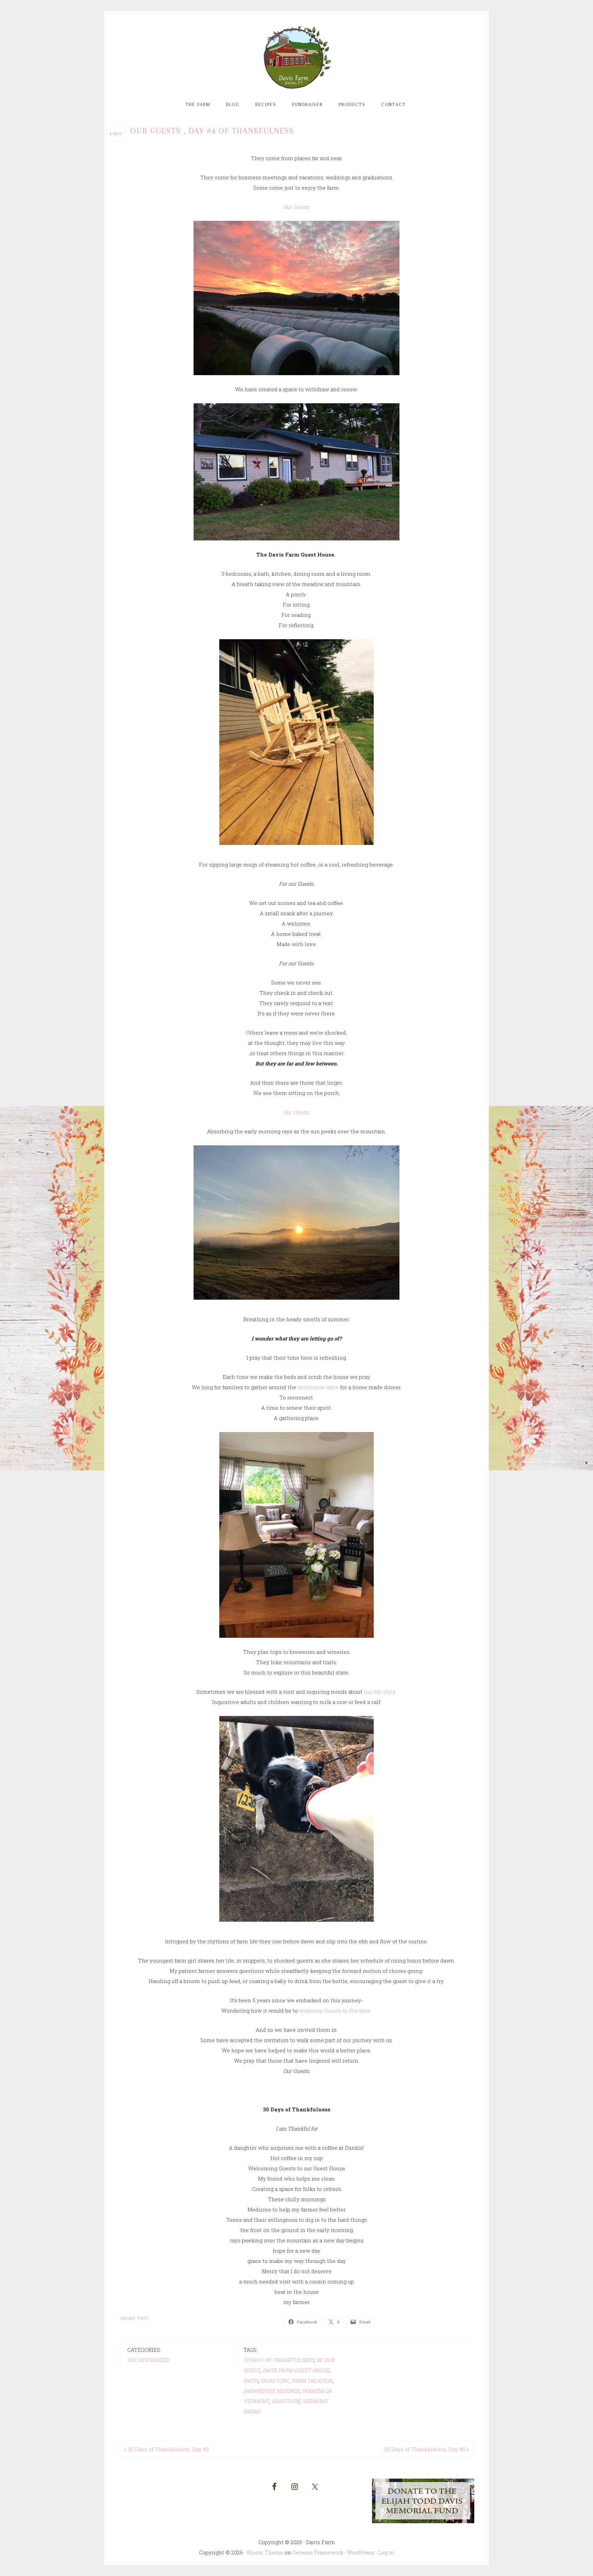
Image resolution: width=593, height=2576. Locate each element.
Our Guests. (296, 207)
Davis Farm (296, 58)
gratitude (286, 2401)
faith (251, 2381)
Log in (386, 2552)
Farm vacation (312, 2381)
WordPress (361, 2552)
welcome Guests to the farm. (335, 2011)
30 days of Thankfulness (279, 2360)
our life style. (380, 1692)
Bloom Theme (265, 2552)
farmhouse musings (271, 2391)
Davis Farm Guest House (296, 2370)
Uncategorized (148, 2360)
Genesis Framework (318, 2552)
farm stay (275, 2381)
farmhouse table (318, 1387)
